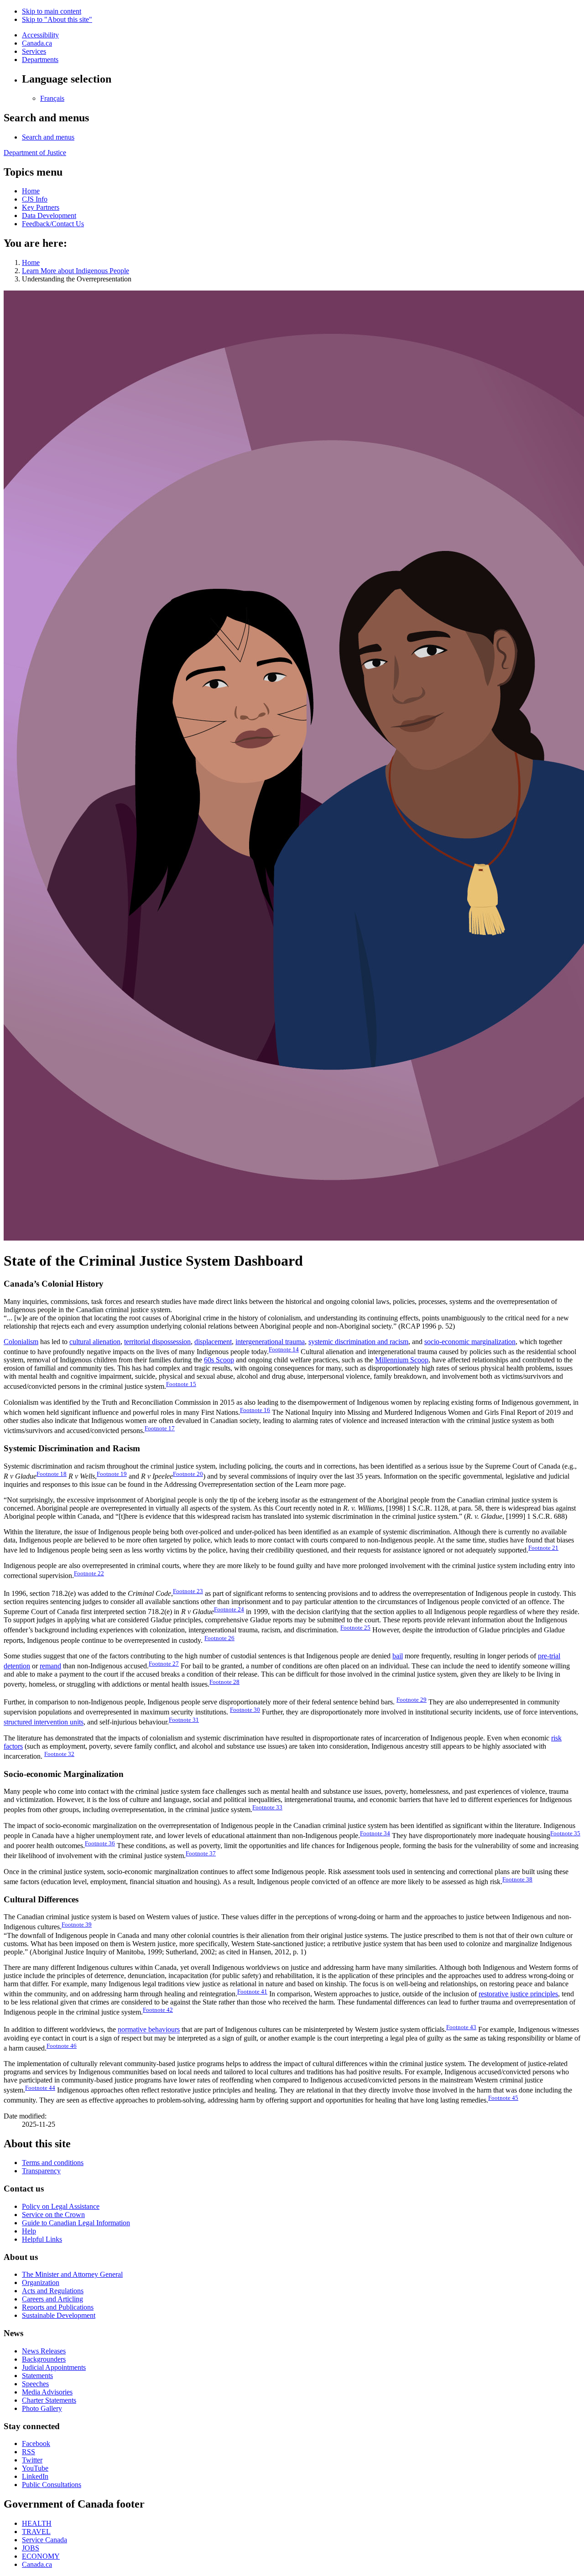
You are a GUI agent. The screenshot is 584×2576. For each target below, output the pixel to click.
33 (267, 1807)
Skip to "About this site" (57, 19)
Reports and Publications (58, 2307)
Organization (41, 2283)
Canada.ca (37, 43)
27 (164, 1664)
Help (29, 2231)
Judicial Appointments (54, 2367)
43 (461, 2027)
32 (59, 1754)
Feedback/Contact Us (53, 224)
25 (355, 1628)
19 (112, 1474)
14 (284, 1349)
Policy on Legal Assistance (61, 2206)
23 (188, 1591)
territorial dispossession (157, 1342)
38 (517, 1879)
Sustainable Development (59, 2315)
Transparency (41, 2171)
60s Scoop (219, 1360)
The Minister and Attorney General (72, 2274)
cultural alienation (95, 1342)
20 (188, 1474)
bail (398, 1656)
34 (375, 1833)
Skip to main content (52, 11)
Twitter (32, 2460)
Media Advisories (47, 2392)
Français (52, 98)
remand (50, 1666)
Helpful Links (42, 2239)
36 (100, 1843)
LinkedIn (35, 2476)
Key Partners (41, 207)
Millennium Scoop (402, 1360)
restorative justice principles (518, 1994)
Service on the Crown (53, 2215)
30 (245, 1710)
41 (252, 1992)
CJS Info (35, 199)
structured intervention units (44, 1722)
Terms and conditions (53, 2163)
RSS (29, 2452)
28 (224, 1682)
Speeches (35, 2384)
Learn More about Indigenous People (76, 271)
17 (160, 1428)
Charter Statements (49, 2400)
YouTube (35, 2468)
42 (158, 2010)
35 (565, 1833)
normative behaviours (149, 2030)
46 (62, 2046)
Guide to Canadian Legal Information (76, 2223)
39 (77, 1924)
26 (219, 1638)
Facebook (36, 2444)
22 (89, 1573)
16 (255, 1410)
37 (201, 1853)
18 (52, 1474)
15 (181, 1384)
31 (184, 1720)
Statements (37, 2376)
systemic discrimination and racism (358, 1342)
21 (543, 1548)
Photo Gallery (42, 2408)
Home (31, 191)
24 (229, 1609)
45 (503, 2098)
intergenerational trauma (270, 1342)
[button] (48, 137)
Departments (40, 60)
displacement (213, 1342)
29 (412, 1700)
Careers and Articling (52, 2299)
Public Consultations (52, 2485)
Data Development (49, 216)
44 (40, 2088)
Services (34, 51)
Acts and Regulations (53, 2291)
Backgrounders (44, 2359)
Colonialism (21, 1342)
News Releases (44, 2351)
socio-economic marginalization (470, 1342)
